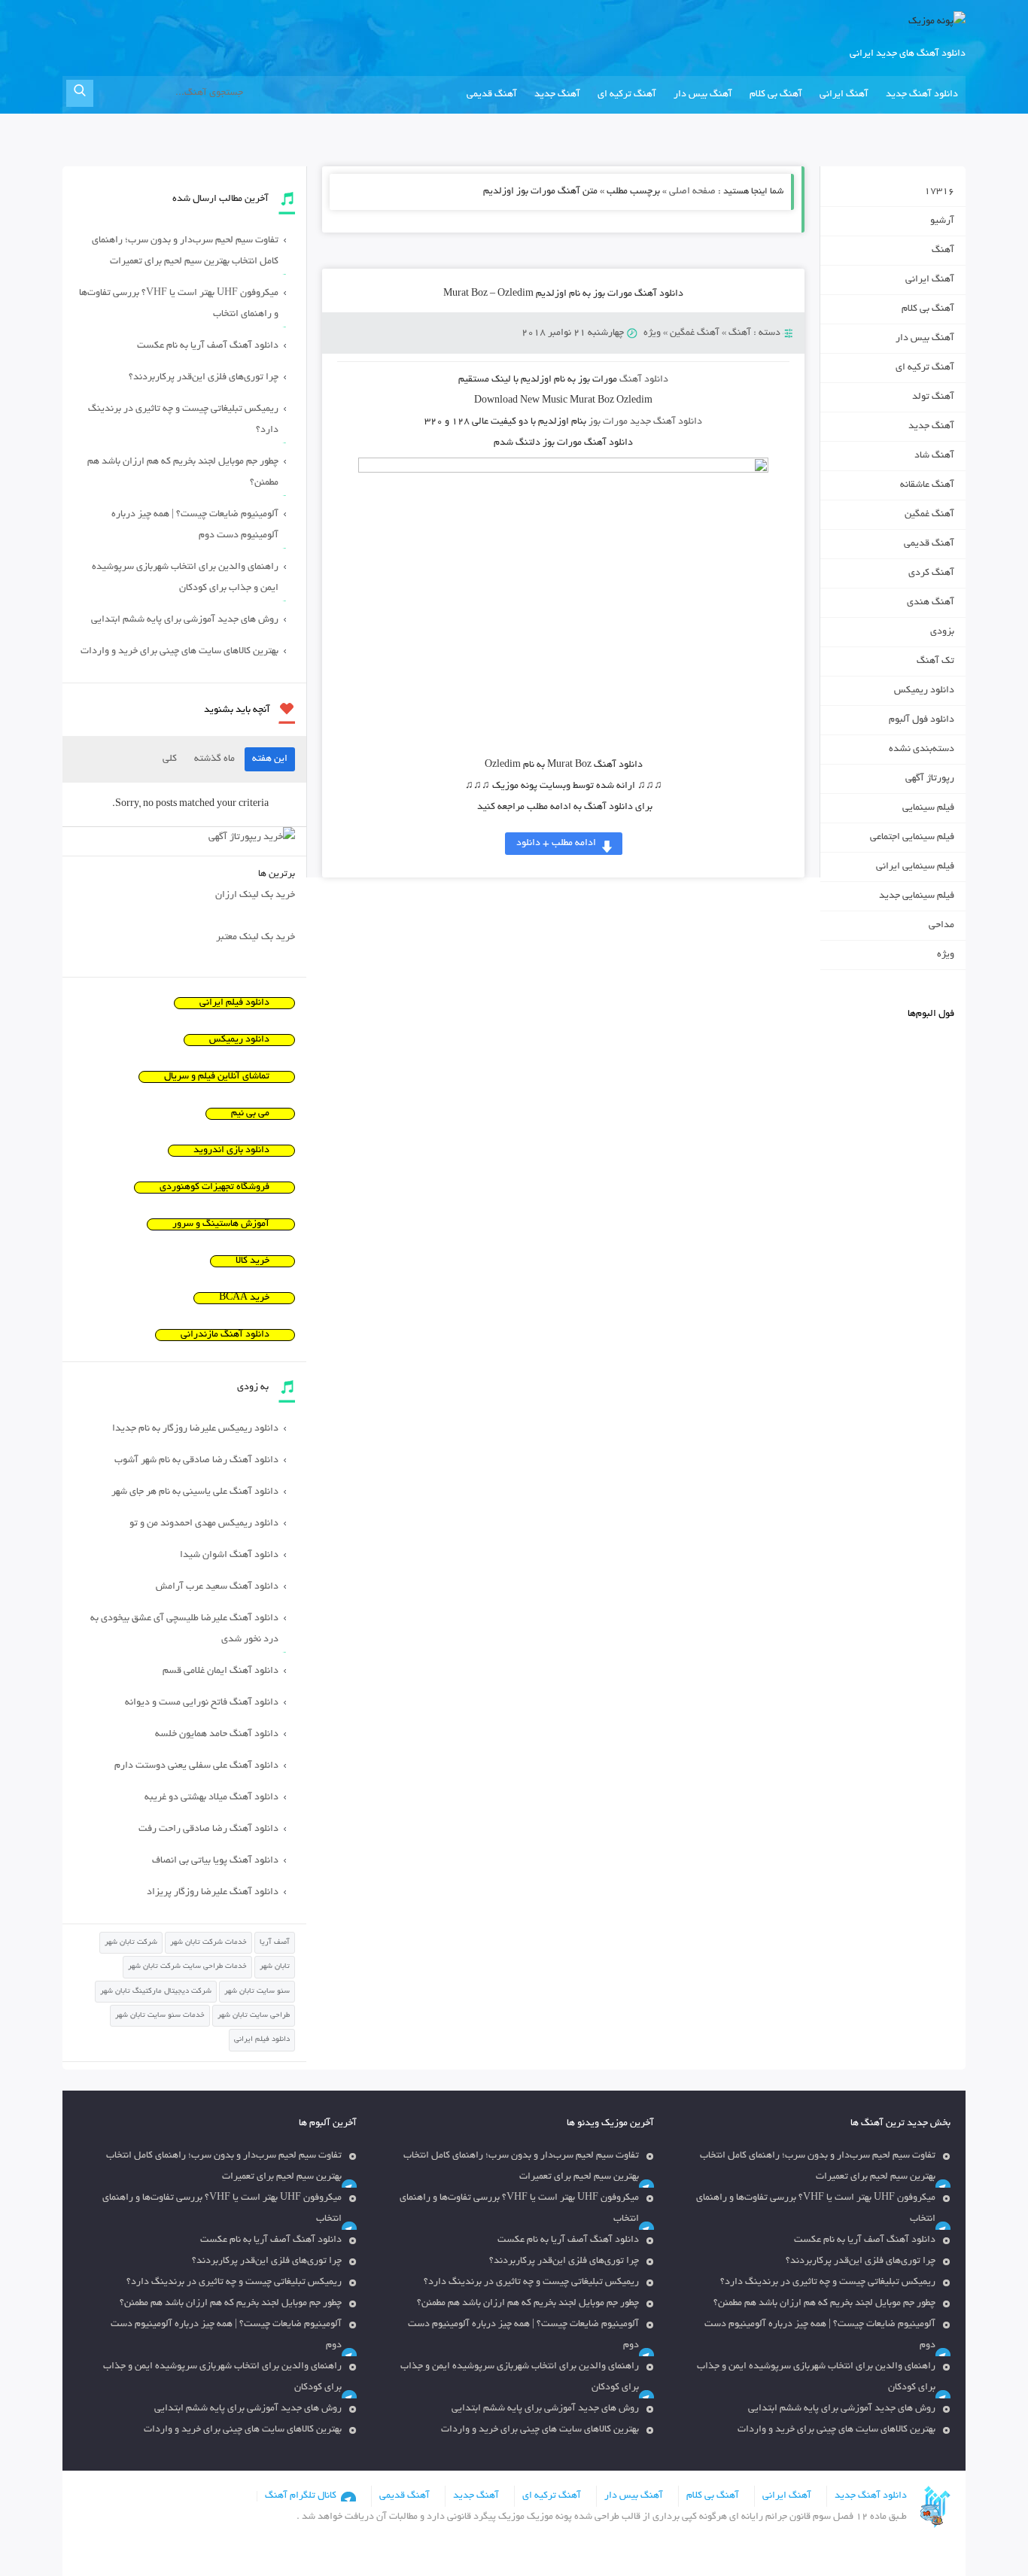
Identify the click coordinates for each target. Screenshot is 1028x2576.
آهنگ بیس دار (703, 95)
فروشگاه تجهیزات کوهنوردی (214, 1188)
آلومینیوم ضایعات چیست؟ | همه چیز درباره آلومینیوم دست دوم (195, 525)
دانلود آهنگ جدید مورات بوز (645, 422)
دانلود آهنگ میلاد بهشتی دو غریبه (211, 1798)
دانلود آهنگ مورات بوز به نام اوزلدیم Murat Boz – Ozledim (563, 294)
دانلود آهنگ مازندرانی (225, 1335)
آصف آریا (275, 1943)
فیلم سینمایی (928, 808)
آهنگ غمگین (695, 333)
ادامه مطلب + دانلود (556, 844)
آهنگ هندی (931, 603)
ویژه (652, 333)
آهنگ (740, 333)
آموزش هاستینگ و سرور (221, 1224)
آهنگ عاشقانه (927, 485)
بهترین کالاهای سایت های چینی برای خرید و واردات (179, 652)
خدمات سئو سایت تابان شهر (160, 2016)
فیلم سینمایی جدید (917, 896)
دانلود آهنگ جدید (922, 95)
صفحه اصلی (692, 192)
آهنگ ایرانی (844, 95)
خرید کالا (252, 1261)
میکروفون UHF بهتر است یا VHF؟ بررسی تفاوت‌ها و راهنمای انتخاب (179, 304)
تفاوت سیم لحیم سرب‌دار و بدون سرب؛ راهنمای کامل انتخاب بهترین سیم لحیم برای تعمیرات (185, 251)
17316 (939, 192)
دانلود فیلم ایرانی (234, 1003)
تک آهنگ (935, 661)
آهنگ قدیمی (492, 95)
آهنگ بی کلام (776, 95)
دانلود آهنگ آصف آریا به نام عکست (208, 346)
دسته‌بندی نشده (922, 750)
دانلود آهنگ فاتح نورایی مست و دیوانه (202, 1703)
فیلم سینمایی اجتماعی (912, 838)
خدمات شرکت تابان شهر (208, 1943)
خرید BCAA (244, 1298)
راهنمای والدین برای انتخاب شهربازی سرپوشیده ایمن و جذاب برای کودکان (185, 578)
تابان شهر (275, 1967)
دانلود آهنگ (644, 380)
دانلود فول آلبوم (922, 720)
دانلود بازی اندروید (231, 1151)
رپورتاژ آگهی (930, 779)
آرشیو (942, 221)
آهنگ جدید (557, 95)
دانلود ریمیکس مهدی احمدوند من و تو (204, 1524)
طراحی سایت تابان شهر (254, 2016)
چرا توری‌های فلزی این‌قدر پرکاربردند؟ (204, 378)
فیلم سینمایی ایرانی (915, 867)
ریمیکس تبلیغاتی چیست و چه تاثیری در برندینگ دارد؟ (183, 420)
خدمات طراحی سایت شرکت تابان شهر (187, 1967)
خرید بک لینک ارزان (255, 896)
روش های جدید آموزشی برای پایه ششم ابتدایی (185, 620)
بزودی (942, 632)
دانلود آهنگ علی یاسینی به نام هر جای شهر (195, 1492)
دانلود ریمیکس (924, 691)
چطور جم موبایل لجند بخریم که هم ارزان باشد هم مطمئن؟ (183, 473)
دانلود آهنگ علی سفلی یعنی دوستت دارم (196, 1766)
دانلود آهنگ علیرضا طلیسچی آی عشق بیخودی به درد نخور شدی (184, 1629)
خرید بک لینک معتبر (255, 938)
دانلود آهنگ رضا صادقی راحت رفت (208, 1829)
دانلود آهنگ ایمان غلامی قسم (221, 1671)
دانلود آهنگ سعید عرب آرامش (217, 1587)
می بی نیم (250, 1114)
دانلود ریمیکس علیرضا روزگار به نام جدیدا (195, 1429)
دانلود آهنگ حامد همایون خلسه (217, 1735)
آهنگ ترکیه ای (627, 95)
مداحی (941, 926)
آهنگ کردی (931, 573)
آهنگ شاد (934, 456)
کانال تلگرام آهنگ (301, 2496)
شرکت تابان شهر (131, 1943)
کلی (170, 759)
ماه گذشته (214, 759)
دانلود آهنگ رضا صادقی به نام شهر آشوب (196, 1461)
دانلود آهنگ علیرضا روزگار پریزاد (213, 1893)
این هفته (270, 759)
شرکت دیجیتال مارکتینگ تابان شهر (156, 1992)
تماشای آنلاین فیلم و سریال (217, 1077)
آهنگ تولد (933, 397)
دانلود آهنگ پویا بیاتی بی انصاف (215, 1861)
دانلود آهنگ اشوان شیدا (229, 1556)
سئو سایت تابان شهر (257, 1992)
